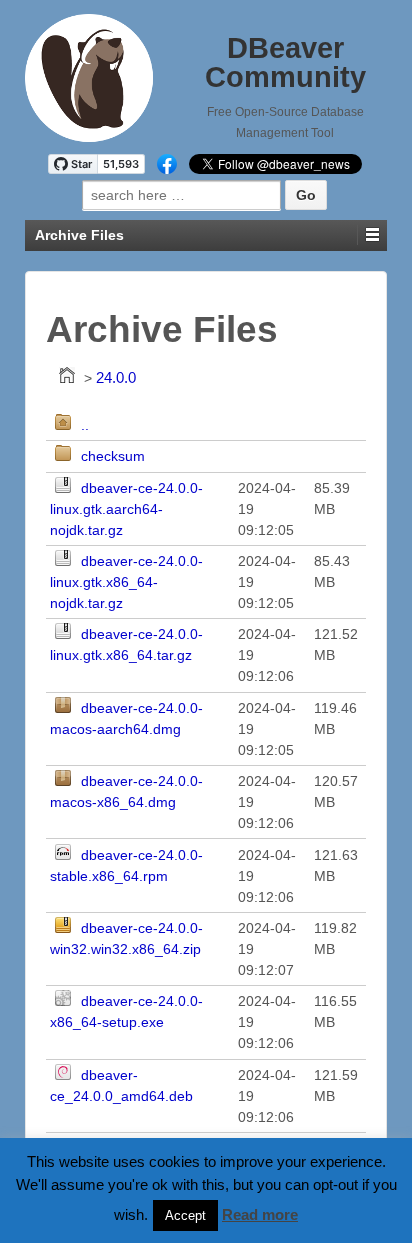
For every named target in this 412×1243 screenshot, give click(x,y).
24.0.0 (116, 377)
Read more (260, 1214)
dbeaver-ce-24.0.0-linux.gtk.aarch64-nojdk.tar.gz (126, 509)
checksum (113, 456)
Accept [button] (185, 1215)
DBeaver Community (285, 62)
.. (85, 425)
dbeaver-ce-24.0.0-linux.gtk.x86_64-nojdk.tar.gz (126, 582)
